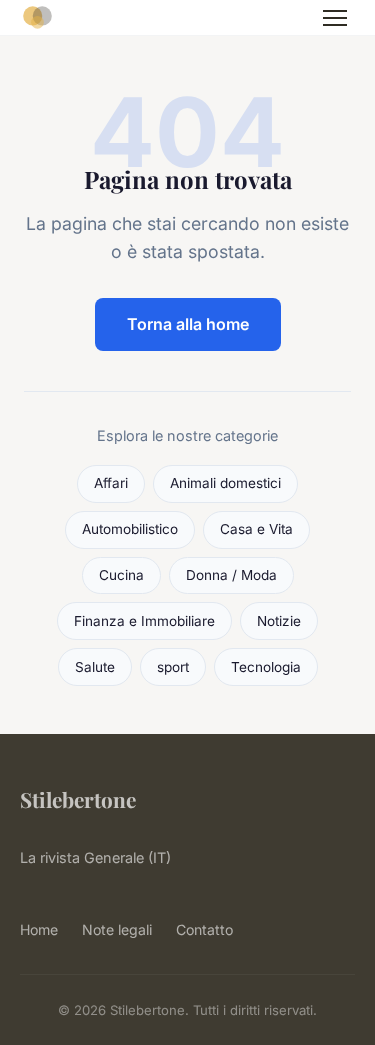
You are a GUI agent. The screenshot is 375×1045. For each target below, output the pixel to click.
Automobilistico (130, 529)
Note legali (117, 929)
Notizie (279, 621)
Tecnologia (266, 667)
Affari (111, 483)
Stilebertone (78, 799)
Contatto (204, 929)
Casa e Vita (256, 529)
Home (39, 929)
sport (173, 667)
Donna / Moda (231, 575)
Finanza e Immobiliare (144, 621)
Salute (95, 667)
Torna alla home (188, 324)
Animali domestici (225, 483)
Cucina (121, 575)
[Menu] (335, 18)
